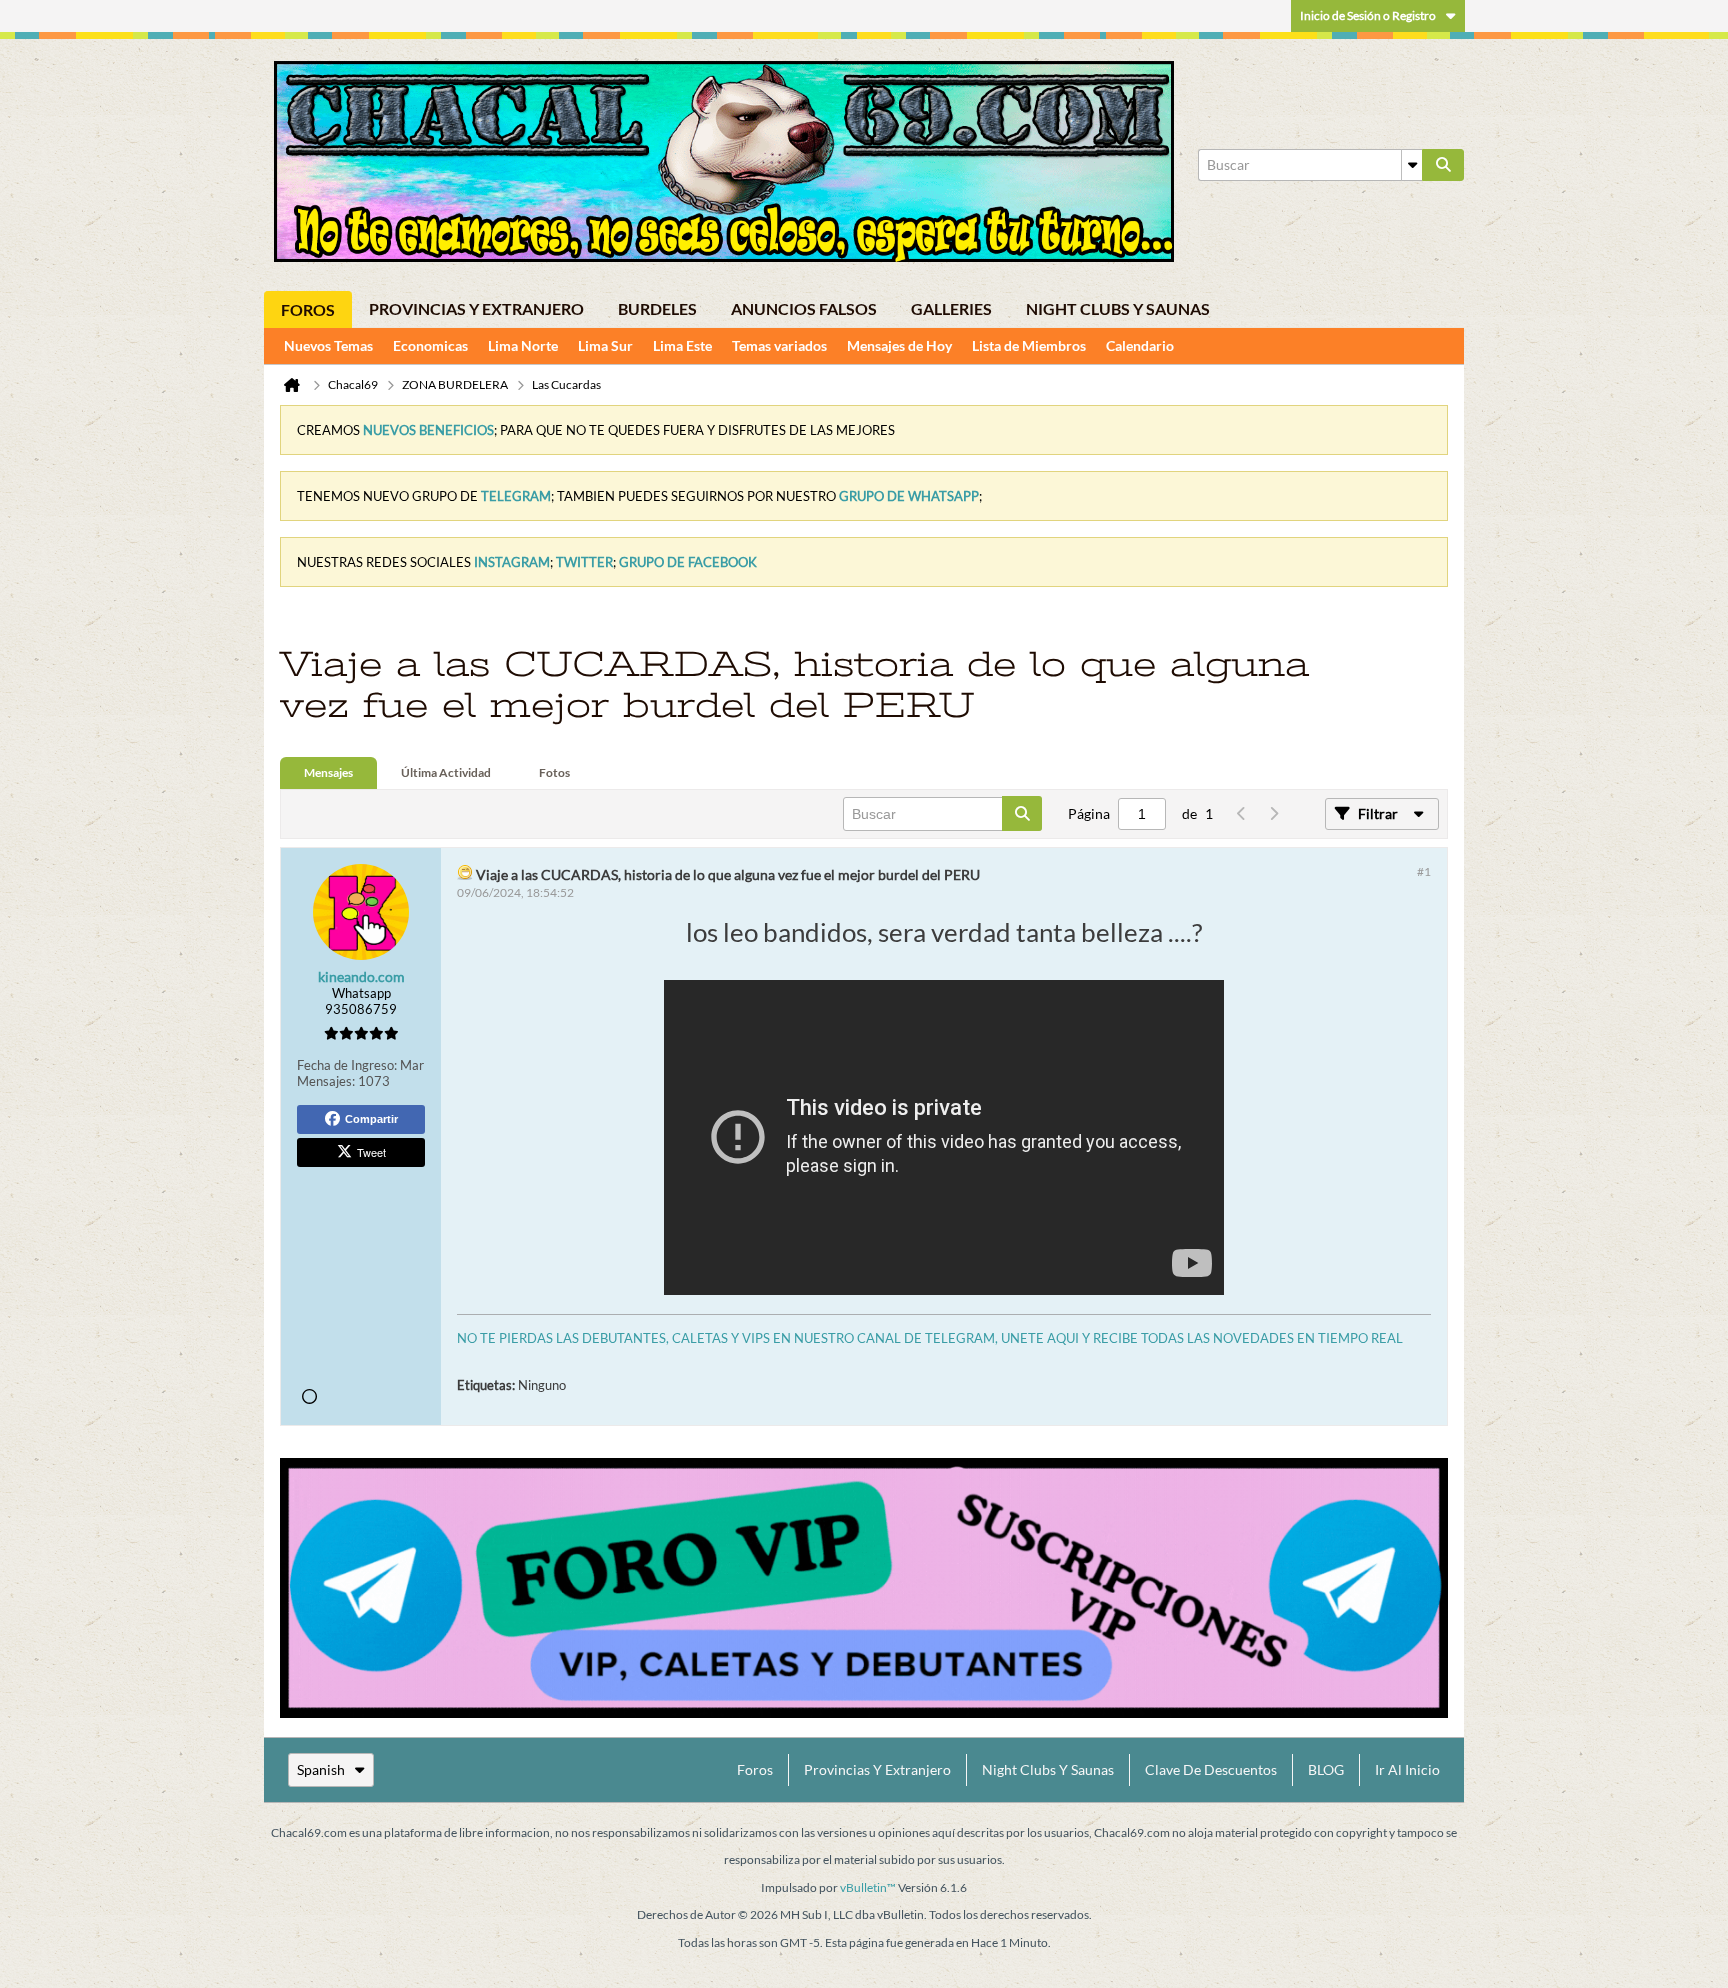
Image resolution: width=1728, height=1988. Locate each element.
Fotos (554, 772)
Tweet (371, 1152)
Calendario (1140, 345)
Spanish (321, 1769)
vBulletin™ (868, 1887)
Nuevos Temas (328, 345)
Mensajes (328, 772)
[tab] (328, 773)
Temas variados (779, 345)
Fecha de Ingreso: (347, 1065)
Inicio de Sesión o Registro (1368, 15)
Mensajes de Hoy (899, 345)
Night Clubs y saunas (1118, 308)
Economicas (430, 345)
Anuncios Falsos (804, 308)
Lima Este (682, 345)
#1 (1424, 871)
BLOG (1326, 1769)
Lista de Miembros (1029, 345)
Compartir (371, 1119)
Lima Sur (605, 345)
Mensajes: (326, 1081)
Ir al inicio (1407, 1769)
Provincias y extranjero (476, 308)
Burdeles (657, 308)
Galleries (951, 308)
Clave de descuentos (1211, 1769)
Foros (308, 309)
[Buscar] (1443, 165)
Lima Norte (523, 345)
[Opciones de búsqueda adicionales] (1412, 165)
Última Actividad (446, 772)
